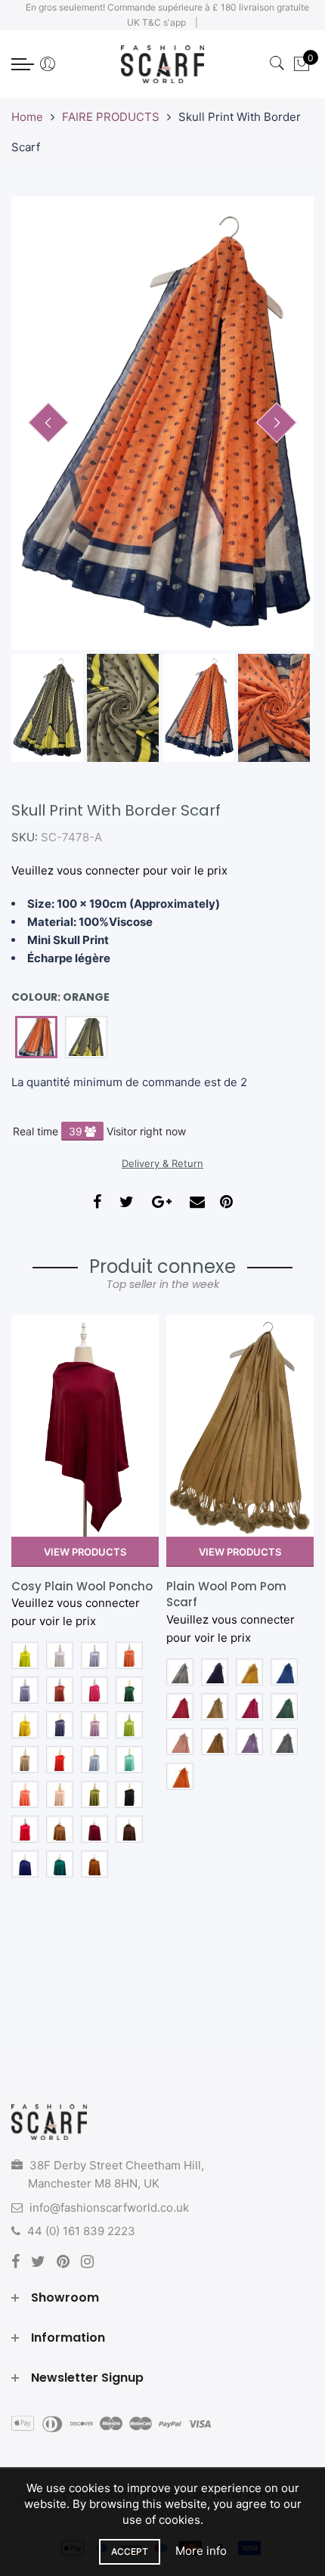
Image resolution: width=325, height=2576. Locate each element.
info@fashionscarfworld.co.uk (109, 2208)
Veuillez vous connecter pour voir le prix (119, 870)
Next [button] (277, 423)
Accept (130, 2551)
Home (27, 117)
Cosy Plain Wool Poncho (82, 1586)
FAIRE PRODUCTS (111, 117)
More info (201, 2551)
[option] (162, 423)
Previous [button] (48, 423)
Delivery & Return (162, 1163)
